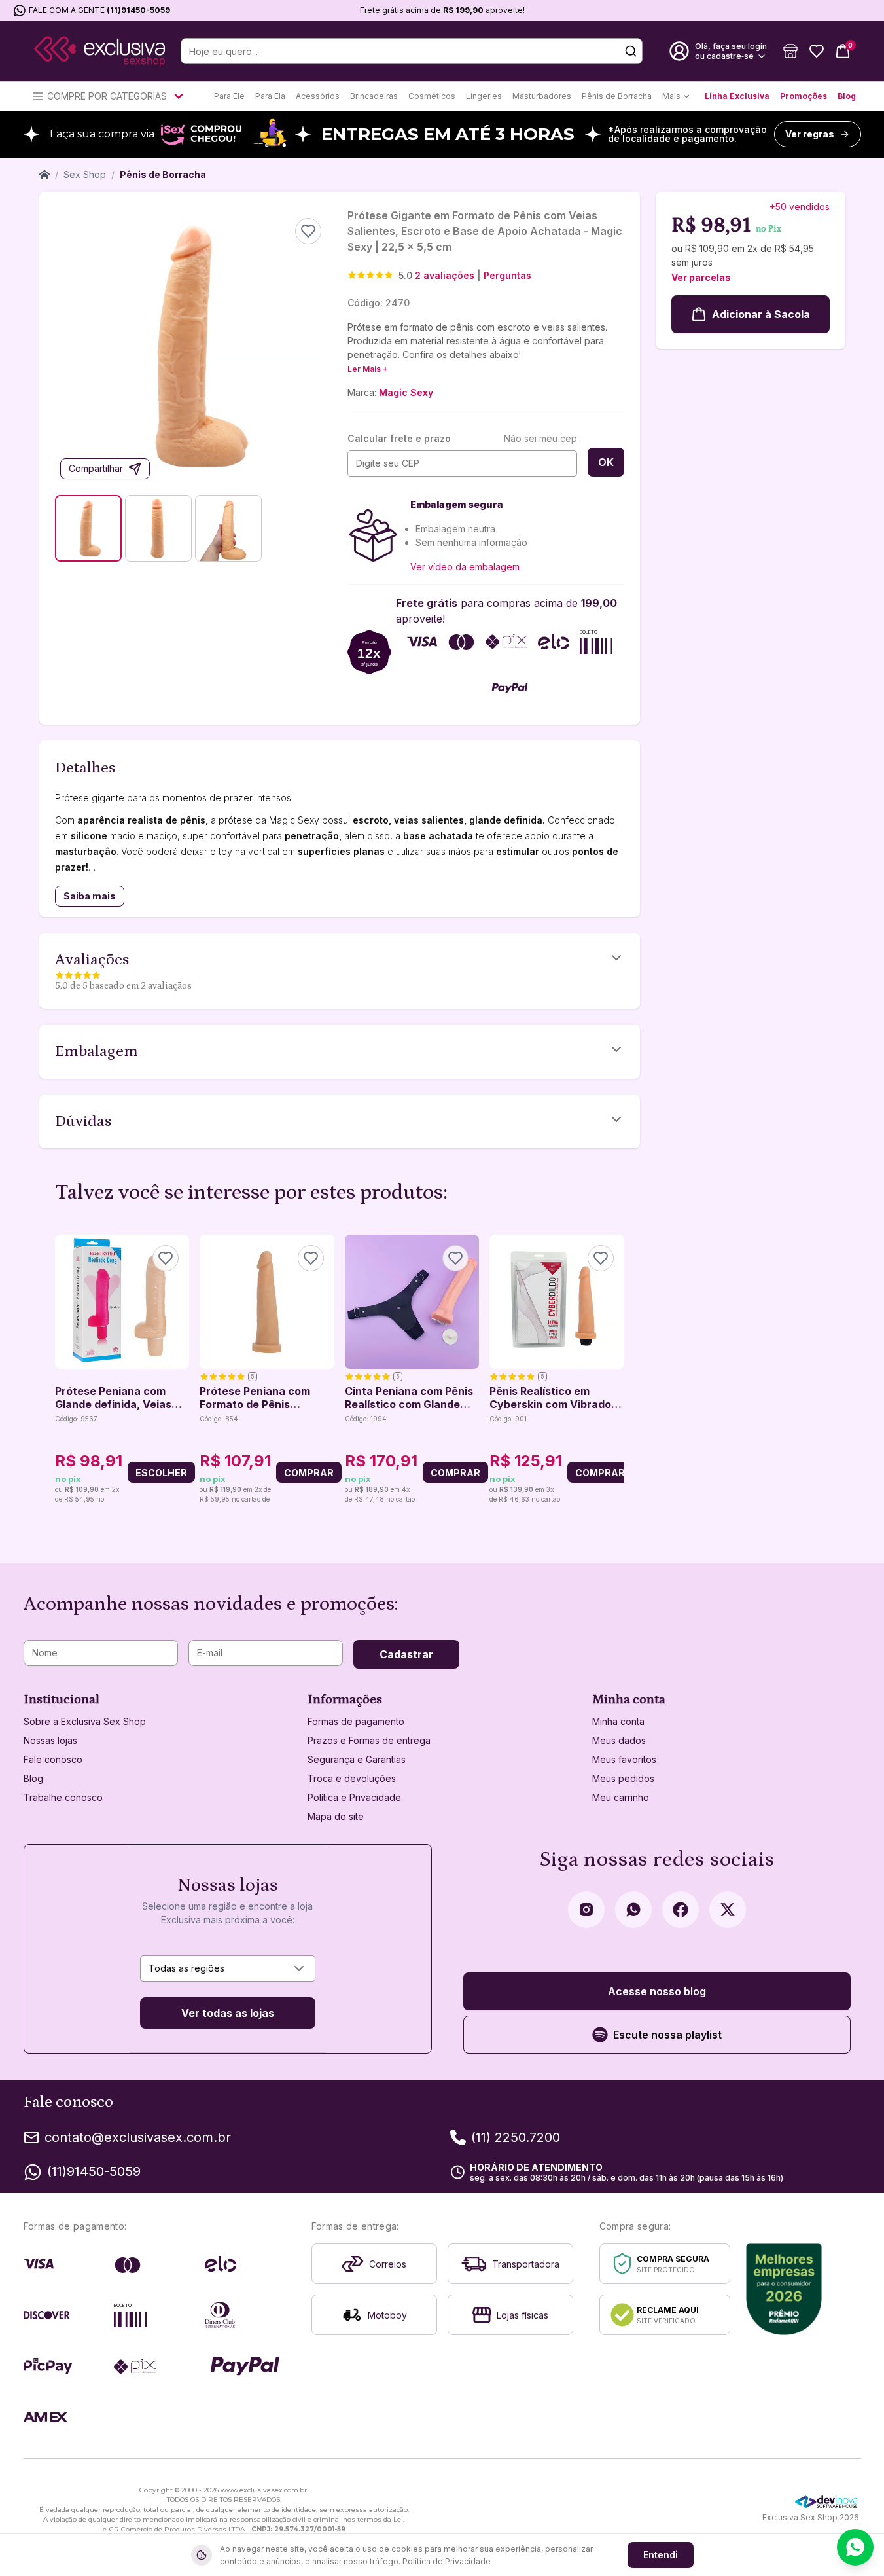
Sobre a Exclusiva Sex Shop (85, 1721)
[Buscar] (631, 51)
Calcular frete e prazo (399, 438)
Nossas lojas (50, 1740)
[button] (790, 51)
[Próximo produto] (616, 1370)
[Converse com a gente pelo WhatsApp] (855, 2547)
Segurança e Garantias (357, 1759)
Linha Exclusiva (737, 96)
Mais (671, 96)
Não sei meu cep (540, 438)
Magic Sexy (406, 392)
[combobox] (228, 1968)
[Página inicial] (44, 175)
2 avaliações (445, 275)
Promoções (804, 96)
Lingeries (484, 96)
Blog (847, 96)
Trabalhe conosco (63, 1797)
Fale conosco (53, 1759)
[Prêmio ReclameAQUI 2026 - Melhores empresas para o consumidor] (784, 2289)
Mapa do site (336, 1816)
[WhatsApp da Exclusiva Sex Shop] (633, 1910)
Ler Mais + (368, 369)
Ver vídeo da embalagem (465, 567)
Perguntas (507, 275)
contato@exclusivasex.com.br (138, 2137)
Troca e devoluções (352, 1778)
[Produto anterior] (63, 1370)
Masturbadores (542, 96)
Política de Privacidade (447, 2561)
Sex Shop (85, 174)
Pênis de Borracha (617, 96)
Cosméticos (432, 96)
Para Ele (229, 96)
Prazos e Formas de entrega (369, 1740)
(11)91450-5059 (138, 10)
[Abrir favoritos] (817, 51)
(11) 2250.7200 (516, 2137)
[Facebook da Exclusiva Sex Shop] (681, 1910)
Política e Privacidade (354, 1797)
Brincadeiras (374, 96)
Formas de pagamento (356, 1721)
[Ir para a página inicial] (99, 51)
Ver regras (810, 134)
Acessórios (318, 96)
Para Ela (270, 96)
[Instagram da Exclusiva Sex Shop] (586, 1910)
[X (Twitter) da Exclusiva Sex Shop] (728, 1910)
